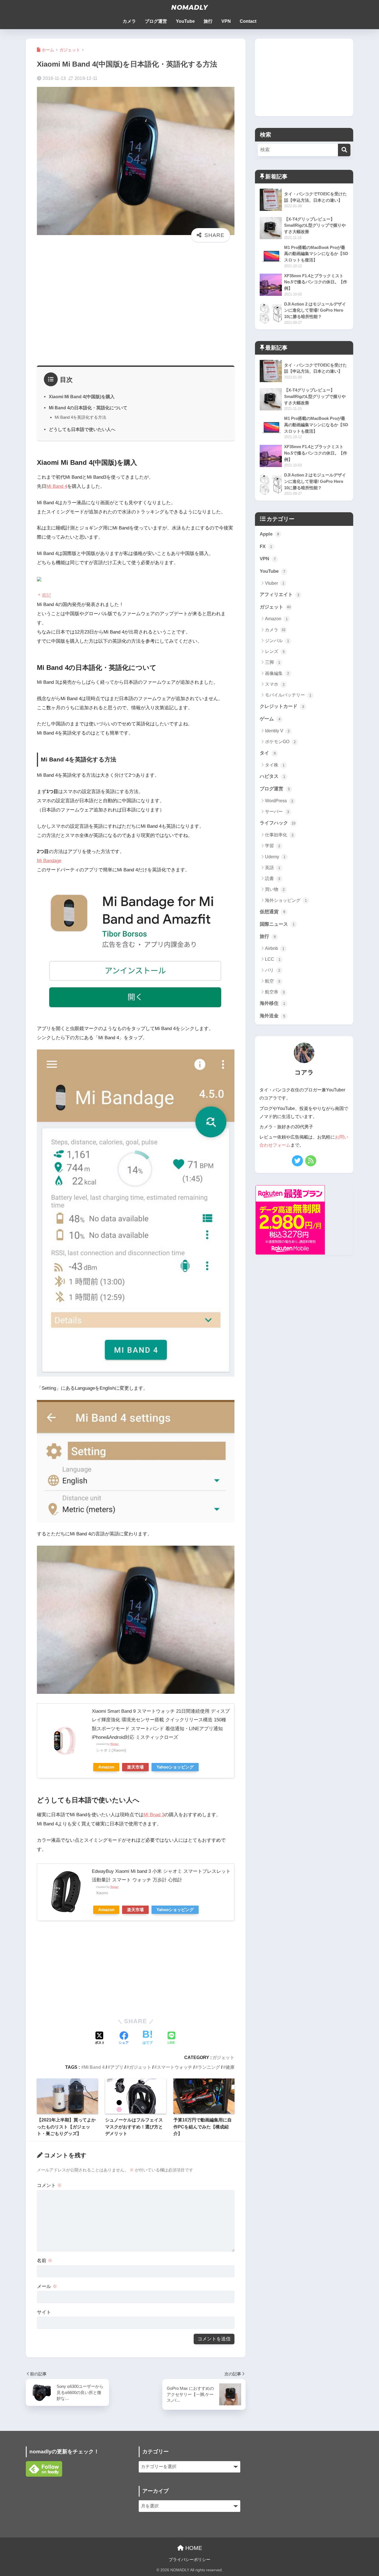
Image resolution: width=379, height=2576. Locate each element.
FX (266, 547)
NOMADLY (189, 7)
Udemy (275, 857)
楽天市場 (135, 1767)
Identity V (277, 731)
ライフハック (278, 823)
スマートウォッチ (175, 2067)
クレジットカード (282, 706)
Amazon (106, 1767)
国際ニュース (277, 924)
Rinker (114, 1744)
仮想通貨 (272, 912)
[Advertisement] (136, 307)
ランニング (209, 2067)
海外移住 (272, 1003)
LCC (273, 959)
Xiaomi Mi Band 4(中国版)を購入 (82, 397)
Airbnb (275, 948)
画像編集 (277, 673)
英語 (273, 868)
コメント (49, 2185)
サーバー (277, 812)
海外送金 (272, 1016)
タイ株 (275, 765)
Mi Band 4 (57, 486)
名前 (45, 2261)
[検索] (344, 150)
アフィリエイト (280, 595)
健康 (230, 2067)
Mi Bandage (49, 861)
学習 (273, 846)
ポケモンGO (280, 742)
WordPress (279, 801)
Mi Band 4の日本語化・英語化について (88, 408)
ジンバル (277, 641)
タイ (268, 753)
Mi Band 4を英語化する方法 (80, 417)
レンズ (275, 651)
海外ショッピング (286, 900)
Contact (248, 21)
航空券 (275, 992)
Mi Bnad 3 (154, 1815)
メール (47, 2286)
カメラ (129, 21)
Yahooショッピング (175, 1767)
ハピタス (272, 776)
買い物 (275, 889)
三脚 (273, 662)
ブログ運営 (156, 21)
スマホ (275, 684)
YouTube (185, 21)
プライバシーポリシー (189, 2560)
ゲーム (270, 719)
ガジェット (223, 2057)
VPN (226, 21)
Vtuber (275, 583)
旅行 (208, 21)
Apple (269, 534)
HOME (193, 2548)
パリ (273, 970)
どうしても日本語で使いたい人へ (82, 429)
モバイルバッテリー (288, 695)
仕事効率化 (279, 835)
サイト (44, 2312)
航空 (273, 981)
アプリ (117, 2067)
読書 (273, 878)
